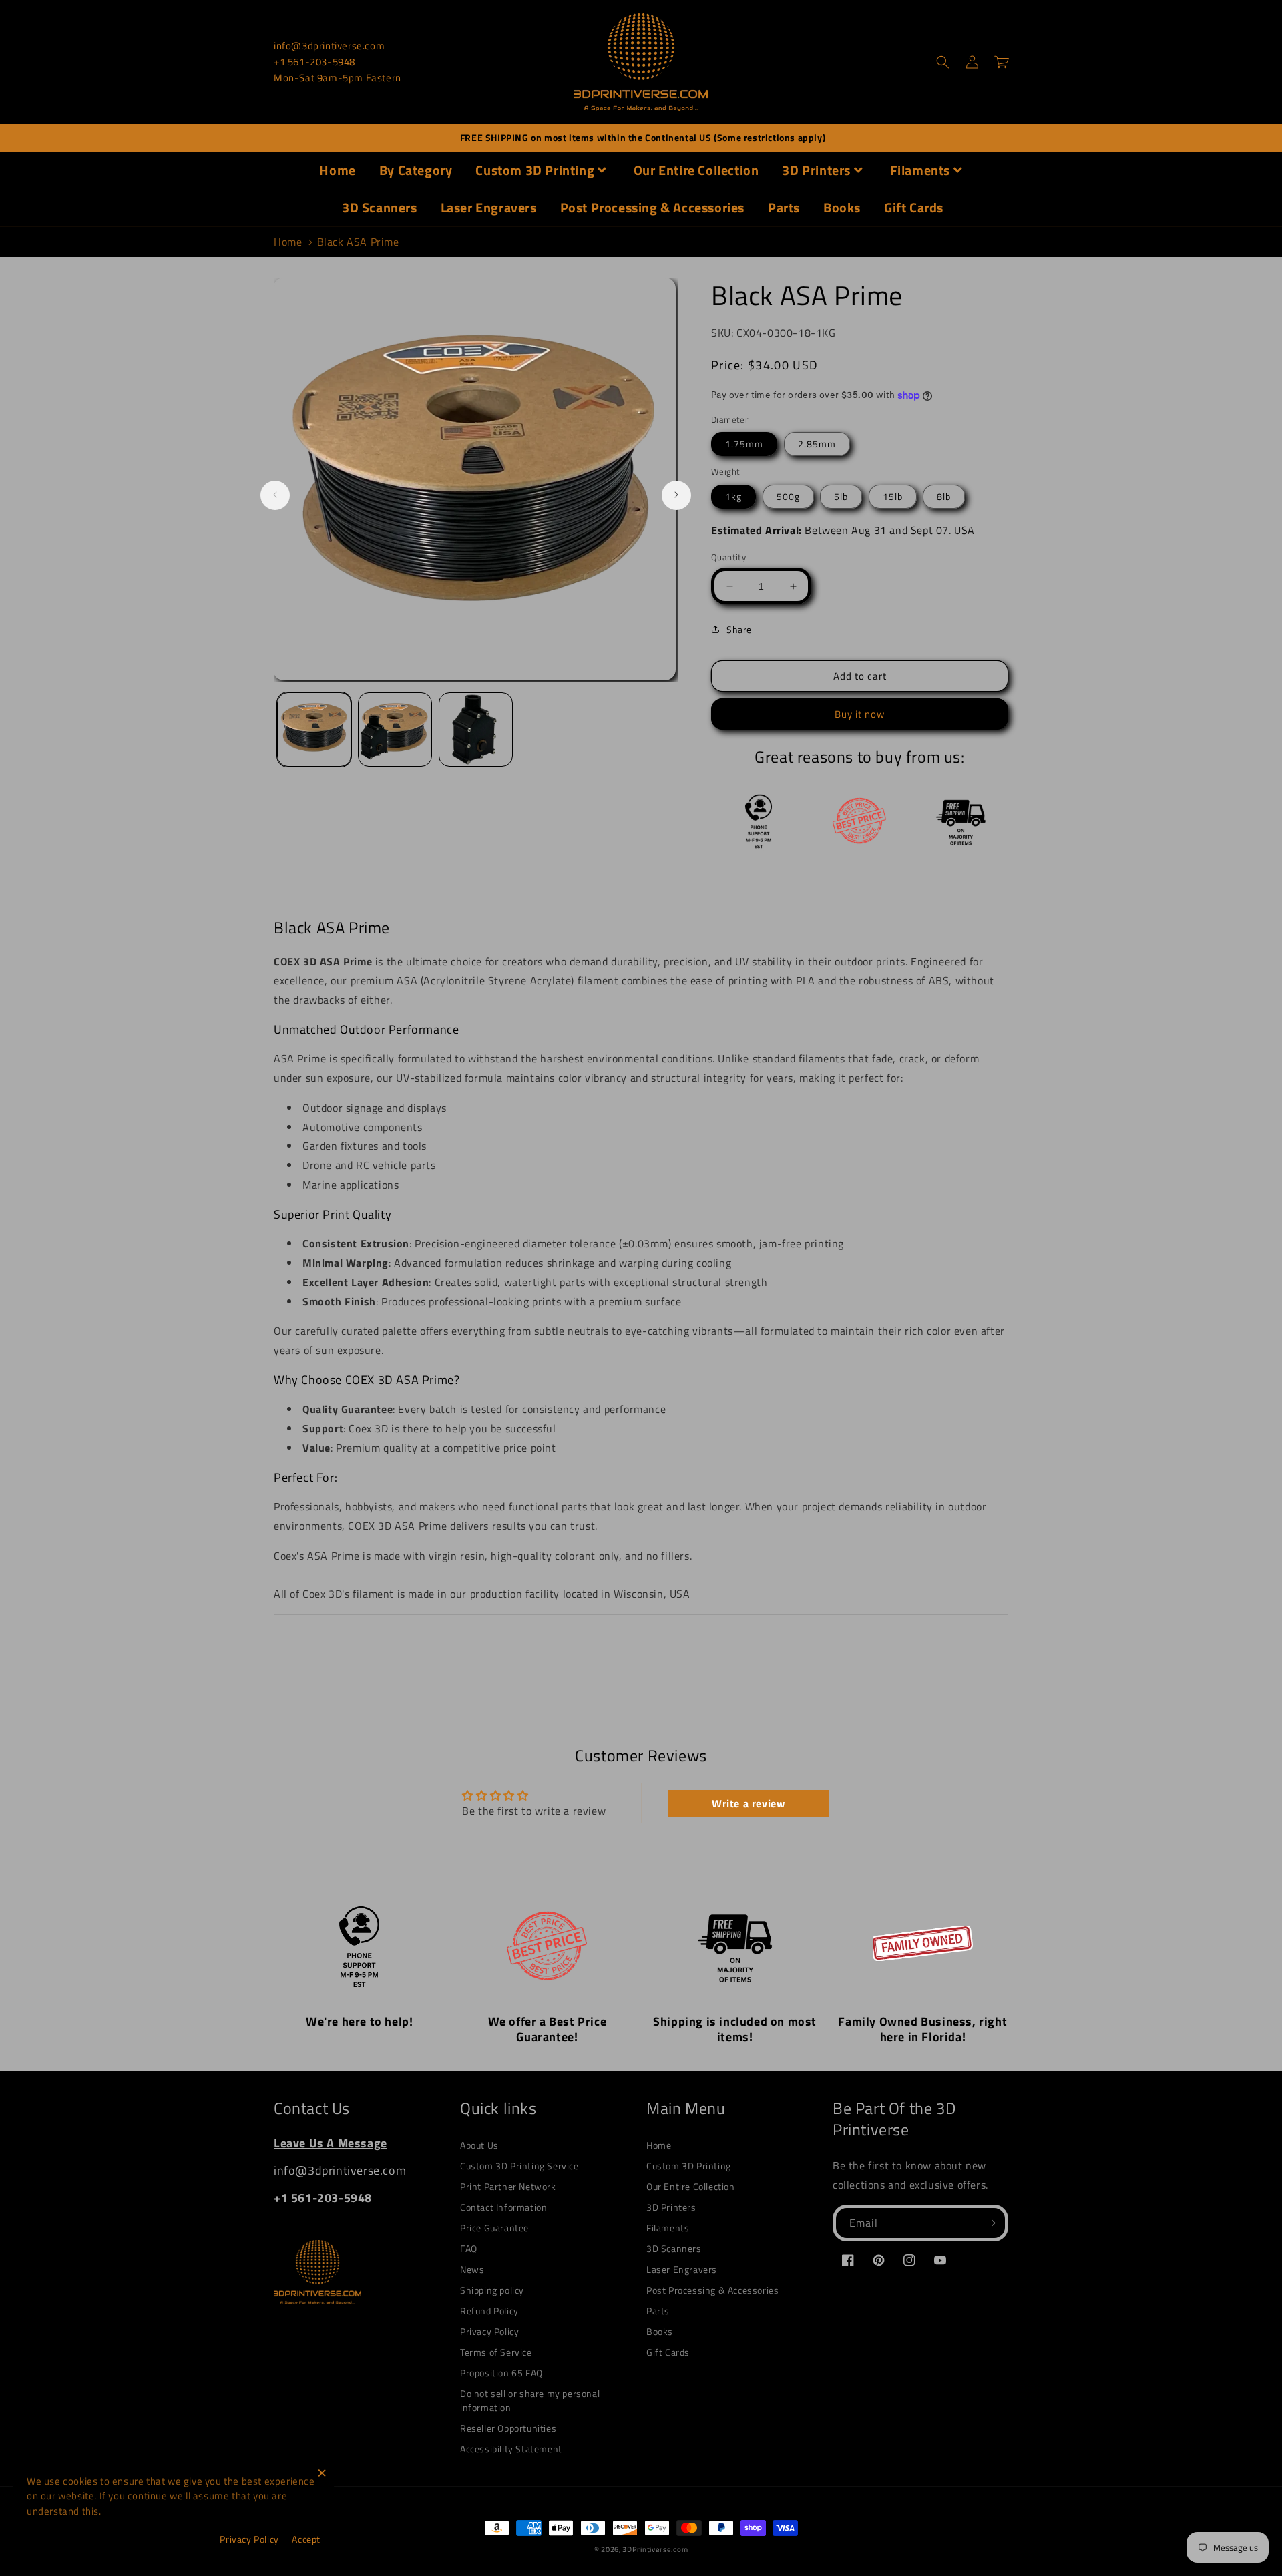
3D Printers (816, 170)
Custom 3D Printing (535, 170)
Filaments (920, 170)
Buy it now (860, 714)
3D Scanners (380, 207)
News (472, 2269)
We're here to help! (359, 2021)
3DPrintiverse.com (655, 2549)
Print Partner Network (508, 2186)
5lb (841, 496)
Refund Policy (489, 2311)
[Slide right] (676, 495)
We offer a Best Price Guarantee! (548, 2029)
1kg (733, 496)
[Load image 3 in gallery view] (476, 729)
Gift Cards (914, 207)
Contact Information (503, 2207)
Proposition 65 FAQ (501, 2373)
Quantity (728, 557)
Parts (784, 207)
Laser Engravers (489, 207)
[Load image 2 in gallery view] (395, 729)
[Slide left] (275, 495)
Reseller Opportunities (508, 2428)
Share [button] (739, 629)
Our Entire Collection (696, 170)
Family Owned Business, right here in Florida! (922, 2029)
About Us (479, 2145)
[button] (943, 62)
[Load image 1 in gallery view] (314, 729)
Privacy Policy (489, 2331)
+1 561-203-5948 (314, 62)
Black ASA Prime (358, 242)
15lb (893, 496)
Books (842, 207)
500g (788, 496)
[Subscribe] (990, 2223)
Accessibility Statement (511, 2449)
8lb (944, 496)
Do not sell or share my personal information (530, 2400)
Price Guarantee (494, 2228)
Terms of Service (496, 2352)
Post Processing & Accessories (652, 207)
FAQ (469, 2248)
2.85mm (817, 444)
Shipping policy (492, 2290)
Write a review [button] (748, 1803)
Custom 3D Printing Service (519, 2166)
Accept (306, 2539)
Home (337, 170)
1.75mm (744, 444)
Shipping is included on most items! (735, 2029)
